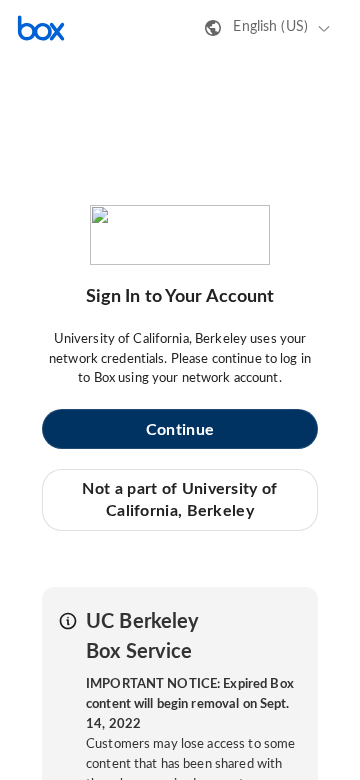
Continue (180, 430)
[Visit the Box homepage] (41, 28)
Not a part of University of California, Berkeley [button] (179, 500)
